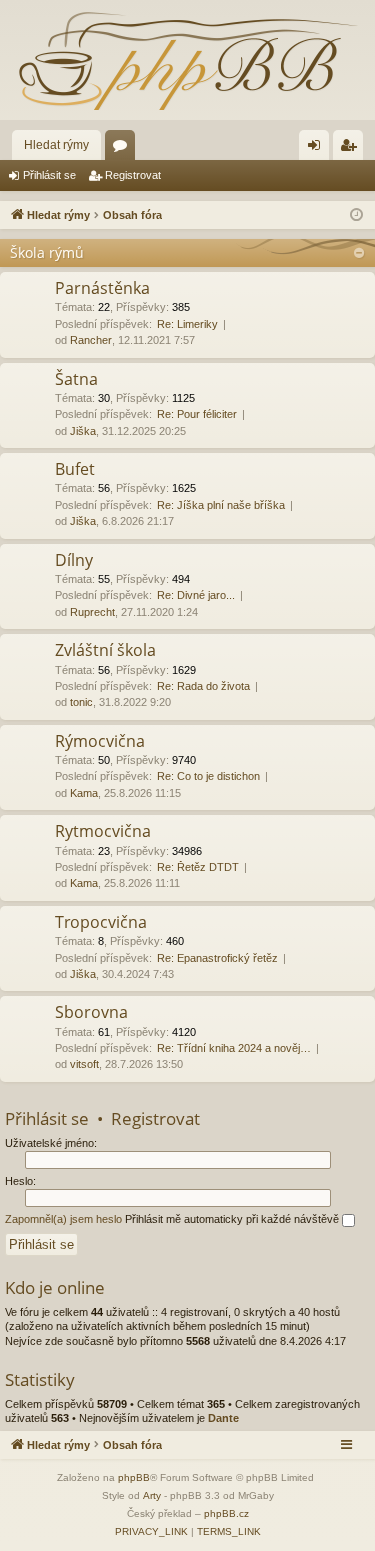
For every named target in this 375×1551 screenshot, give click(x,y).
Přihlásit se (49, 175)
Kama (84, 793)
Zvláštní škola (105, 650)
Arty (152, 1495)
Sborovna (91, 1012)
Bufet (75, 469)
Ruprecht (92, 612)
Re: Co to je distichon (208, 776)
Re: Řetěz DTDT (198, 867)
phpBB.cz (226, 1513)
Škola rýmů (47, 252)
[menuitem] (151, 1532)
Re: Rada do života (203, 686)
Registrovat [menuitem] (352, 149)
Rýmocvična (100, 741)
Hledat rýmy (56, 145)
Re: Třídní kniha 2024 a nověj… (234, 1048)
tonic (81, 702)
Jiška (83, 431)
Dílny (74, 560)
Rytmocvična (103, 831)
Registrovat (133, 175)
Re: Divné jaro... (196, 595)
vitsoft (84, 1064)
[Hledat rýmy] (187, 60)
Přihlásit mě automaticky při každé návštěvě (233, 1219)
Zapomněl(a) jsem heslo (63, 1219)
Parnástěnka (102, 288)
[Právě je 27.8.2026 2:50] (356, 215)
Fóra (124, 149)
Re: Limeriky (187, 324)
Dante (223, 1418)
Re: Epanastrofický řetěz (217, 958)
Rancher (91, 340)
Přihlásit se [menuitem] (318, 149)
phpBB (134, 1477)
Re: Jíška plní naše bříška (221, 505)
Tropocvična (101, 922)
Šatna (76, 379)
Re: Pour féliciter (197, 414)
